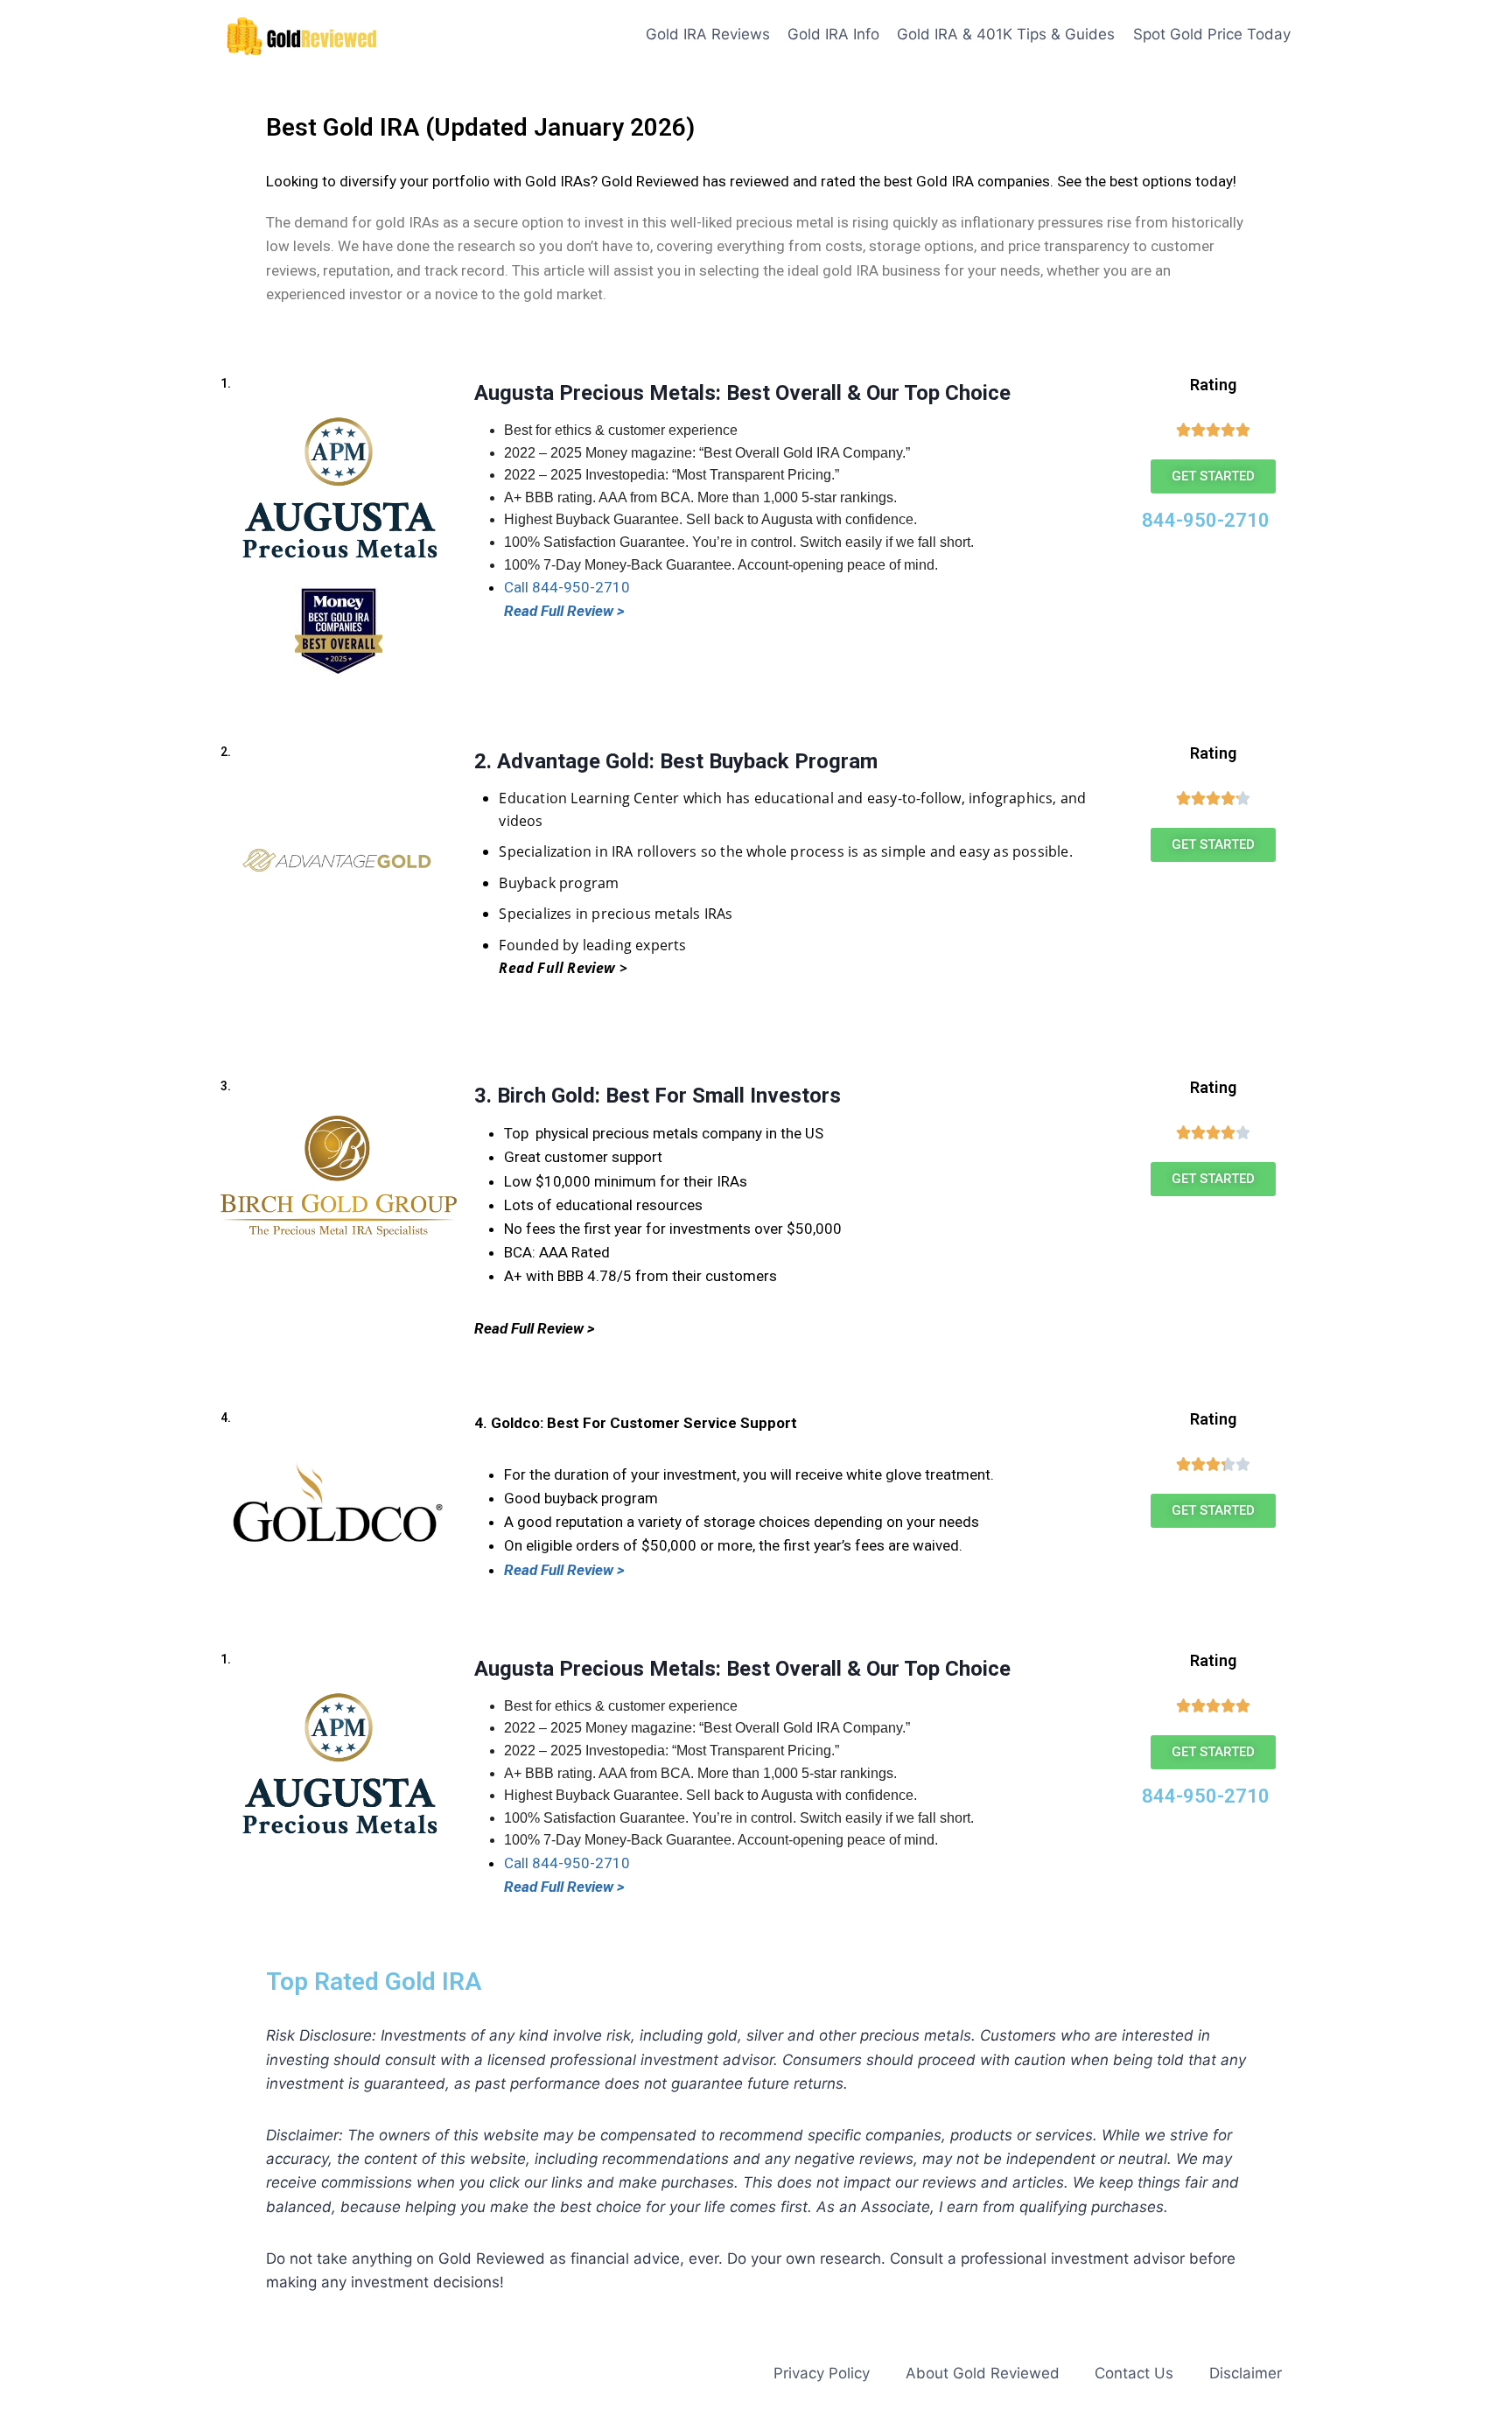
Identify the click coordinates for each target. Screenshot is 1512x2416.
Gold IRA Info (833, 34)
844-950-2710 (1206, 520)
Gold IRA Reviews (708, 34)
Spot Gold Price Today (1212, 34)
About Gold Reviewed (983, 2373)
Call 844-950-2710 (567, 587)
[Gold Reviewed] (300, 35)
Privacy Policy (822, 2373)
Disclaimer (1246, 2373)
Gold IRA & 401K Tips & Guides (1006, 34)
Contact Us (1134, 2373)
